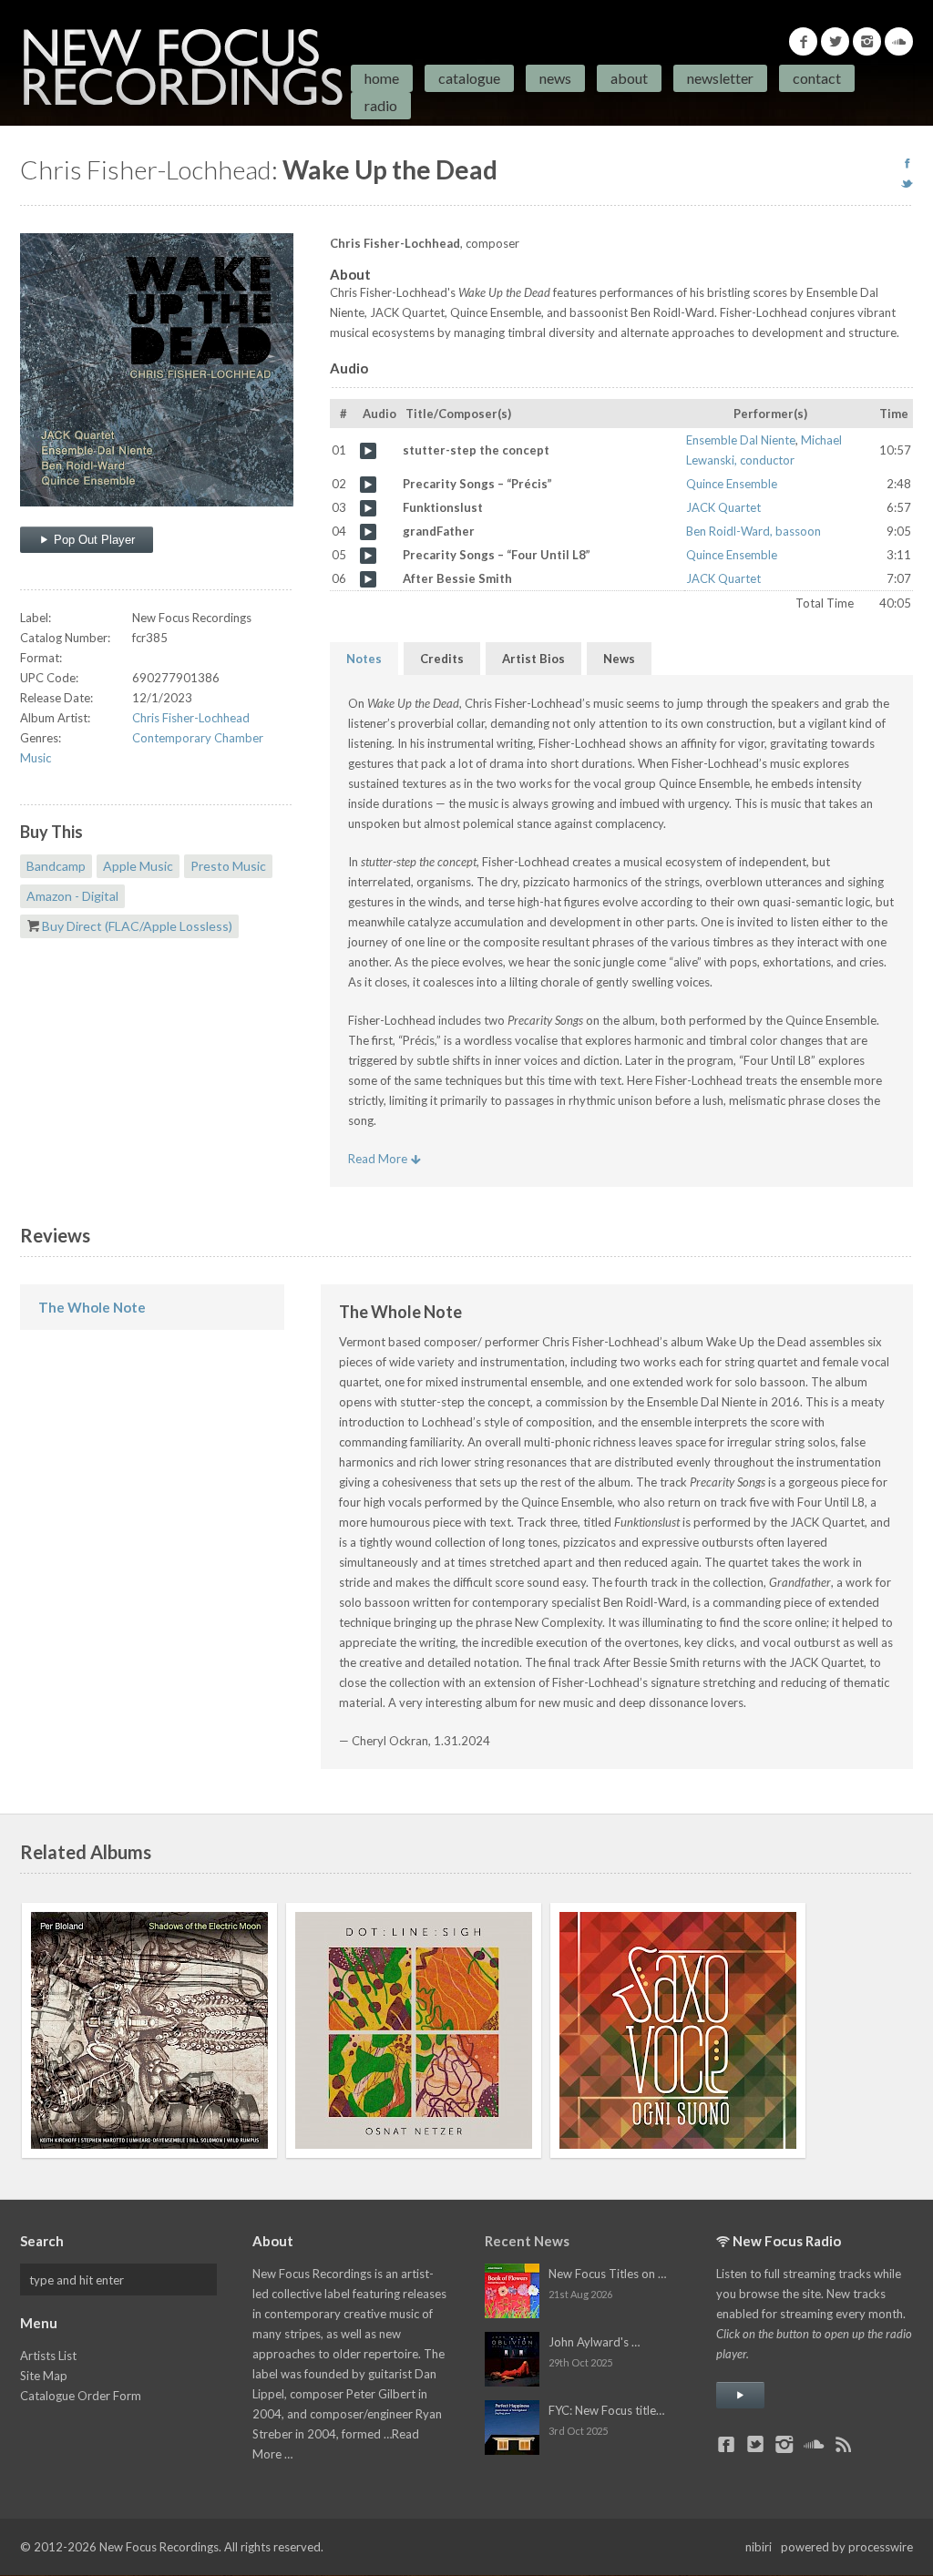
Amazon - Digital (72, 896)
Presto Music (228, 866)
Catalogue (469, 78)
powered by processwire (847, 2547)
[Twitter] (835, 41)
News (555, 78)
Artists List (48, 2356)
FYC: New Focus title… (606, 2410)
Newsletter (720, 78)
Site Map (44, 2376)
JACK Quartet (723, 507)
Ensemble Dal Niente (741, 440)
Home (382, 78)
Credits (442, 659)
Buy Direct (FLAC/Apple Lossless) (137, 926)
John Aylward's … (594, 2342)
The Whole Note (92, 1307)
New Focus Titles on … (607, 2274)
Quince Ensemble (732, 484)
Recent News (527, 2241)
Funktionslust (368, 508)
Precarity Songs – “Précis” (368, 485)
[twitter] (907, 183)
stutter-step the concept (368, 451)
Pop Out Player (92, 540)
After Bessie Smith (368, 579)
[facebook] (907, 163)
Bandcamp (56, 866)
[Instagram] (867, 41)
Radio (381, 105)
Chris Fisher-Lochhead (191, 718)
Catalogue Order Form (81, 2396)
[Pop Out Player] (740, 2395)
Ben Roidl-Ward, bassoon (754, 531)
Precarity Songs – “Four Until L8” (368, 556)
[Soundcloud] (899, 41)
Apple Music (138, 866)
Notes (364, 659)
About (629, 78)
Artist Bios (533, 659)
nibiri (759, 2547)
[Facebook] (803, 41)
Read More (379, 1159)
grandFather (368, 532)
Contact (817, 78)
